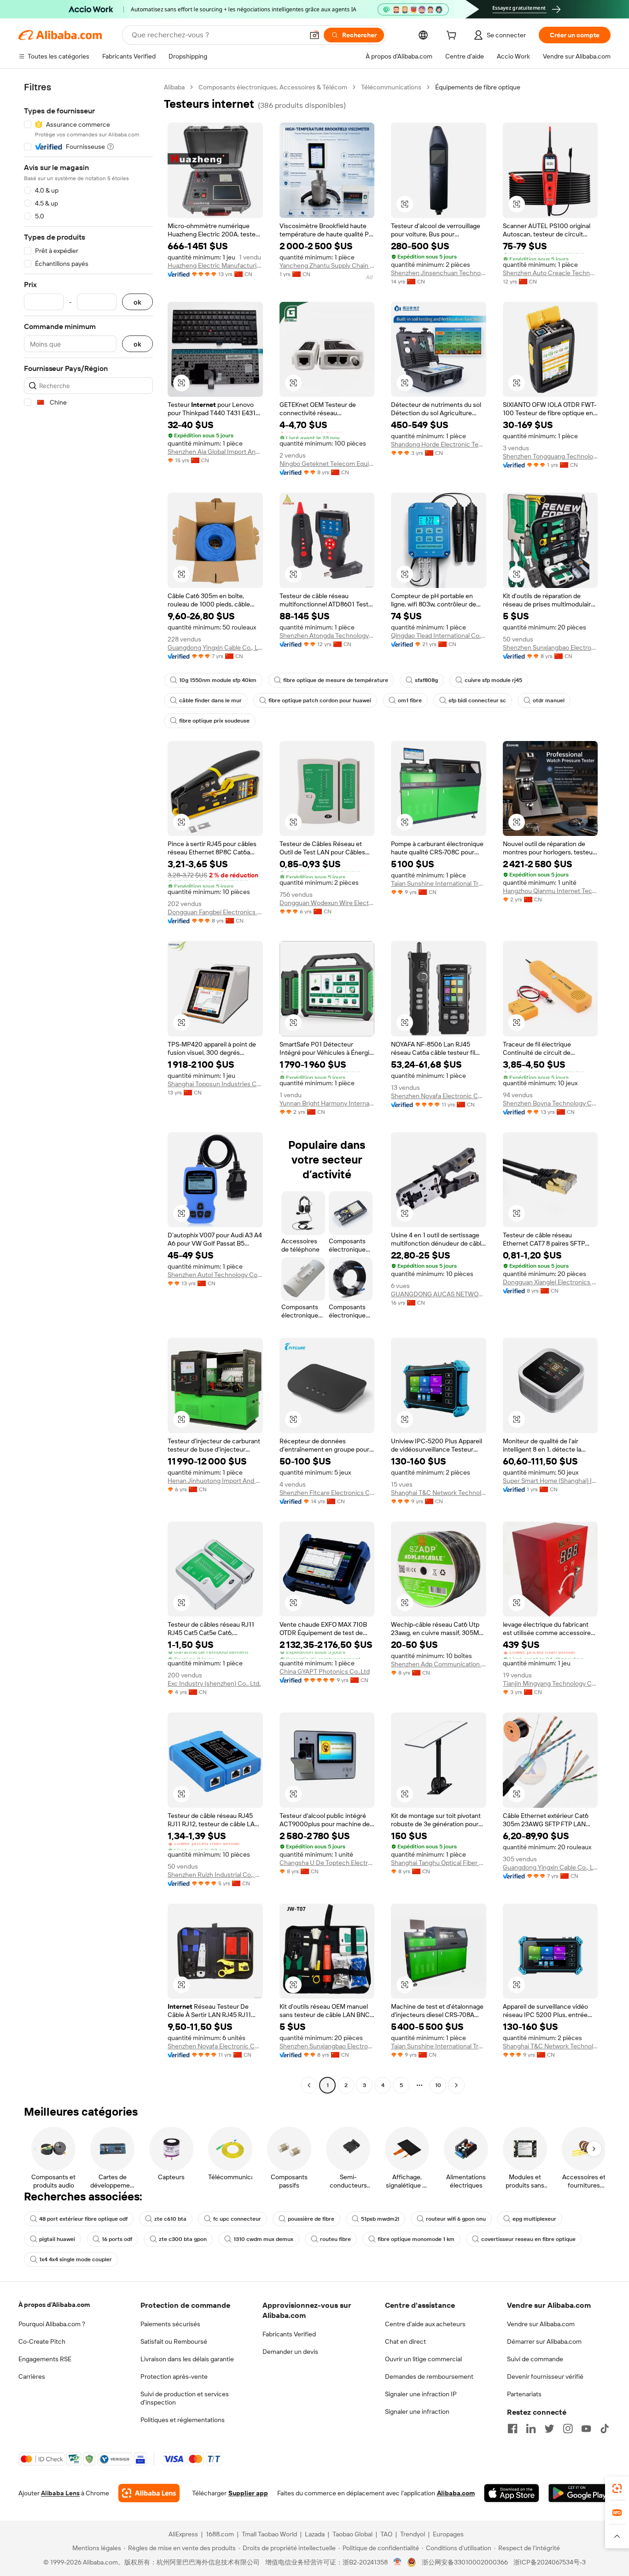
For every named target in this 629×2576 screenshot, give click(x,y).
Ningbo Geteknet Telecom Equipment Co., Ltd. (327, 464)
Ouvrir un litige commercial (423, 2359)
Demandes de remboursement (429, 2376)
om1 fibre (410, 700)
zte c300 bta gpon (183, 2239)
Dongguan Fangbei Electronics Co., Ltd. (215, 912)
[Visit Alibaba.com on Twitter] (549, 2429)
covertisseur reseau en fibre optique (528, 2239)
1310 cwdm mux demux (263, 2239)
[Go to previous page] (309, 2085)
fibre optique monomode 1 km (416, 2239)
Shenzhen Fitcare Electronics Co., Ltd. (327, 1493)
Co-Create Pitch (42, 2341)
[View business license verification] (398, 2562)
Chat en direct (405, 2341)
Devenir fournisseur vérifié (545, 2376)
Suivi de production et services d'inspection (185, 2398)
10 (438, 2085)
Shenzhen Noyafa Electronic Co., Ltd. (439, 1096)
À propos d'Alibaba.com (54, 2305)
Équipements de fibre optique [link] (478, 87)
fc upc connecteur (237, 2219)
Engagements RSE (45, 2359)
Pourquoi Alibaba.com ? (52, 2324)
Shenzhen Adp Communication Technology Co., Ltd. (439, 1664)
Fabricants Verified (289, 2334)
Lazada (315, 2534)
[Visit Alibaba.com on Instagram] (568, 2429)
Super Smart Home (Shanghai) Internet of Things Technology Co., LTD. (550, 1481)
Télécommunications (391, 87)
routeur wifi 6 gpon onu (456, 2219)
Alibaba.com (456, 2493)
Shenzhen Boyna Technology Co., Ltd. (550, 1103)
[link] (617, 2488)
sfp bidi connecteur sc (477, 700)
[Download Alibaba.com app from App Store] (512, 2493)
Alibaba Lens (60, 2493)
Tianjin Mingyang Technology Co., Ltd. (550, 1683)
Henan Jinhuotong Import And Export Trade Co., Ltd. (215, 1481)
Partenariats (524, 2394)
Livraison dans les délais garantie (187, 2359)
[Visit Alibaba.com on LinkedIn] (531, 2429)
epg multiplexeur (534, 2219)
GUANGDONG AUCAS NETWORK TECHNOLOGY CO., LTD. (439, 1294)
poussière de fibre (311, 2219)
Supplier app (248, 2493)
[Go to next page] (456, 2085)
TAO (386, 2534)
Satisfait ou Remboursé (174, 2341)
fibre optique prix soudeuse (214, 721)
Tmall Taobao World (269, 2534)
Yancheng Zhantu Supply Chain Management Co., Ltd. (327, 265)
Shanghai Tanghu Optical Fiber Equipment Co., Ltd (439, 1863)
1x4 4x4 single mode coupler (76, 2259)
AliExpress (183, 2534)
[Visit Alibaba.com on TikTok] (605, 2429)
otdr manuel (549, 700)
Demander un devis (290, 2352)
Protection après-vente (174, 2376)
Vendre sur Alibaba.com (541, 2324)
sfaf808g (426, 680)
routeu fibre (335, 2239)
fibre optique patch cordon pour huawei (320, 700)
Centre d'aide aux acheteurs (425, 2324)
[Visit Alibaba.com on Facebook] (513, 2429)
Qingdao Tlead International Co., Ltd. (439, 635)
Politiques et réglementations (183, 2420)
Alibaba (174, 87)
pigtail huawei (57, 2239)
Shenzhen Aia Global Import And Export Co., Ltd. (215, 452)
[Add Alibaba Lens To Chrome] (149, 2493)
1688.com (220, 2534)
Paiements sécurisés (170, 2324)
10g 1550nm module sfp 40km (218, 680)
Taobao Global (352, 2534)
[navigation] (88, 1087)
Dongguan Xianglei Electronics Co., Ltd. (550, 1282)
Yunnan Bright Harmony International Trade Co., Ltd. (327, 1103)
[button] (314, 35)
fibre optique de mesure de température (336, 680)
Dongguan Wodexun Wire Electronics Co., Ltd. (327, 903)
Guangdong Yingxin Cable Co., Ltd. (215, 647)
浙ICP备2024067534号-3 (550, 2562)
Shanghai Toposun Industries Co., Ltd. (215, 1084)
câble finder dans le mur (210, 700)
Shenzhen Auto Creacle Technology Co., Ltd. (550, 273)
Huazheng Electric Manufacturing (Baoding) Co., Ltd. (215, 265)
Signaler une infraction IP (421, 2394)
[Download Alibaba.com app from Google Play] (579, 2493)
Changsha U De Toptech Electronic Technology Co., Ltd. (327, 1863)
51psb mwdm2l (380, 2219)
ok (137, 302)
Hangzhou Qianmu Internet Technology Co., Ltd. (550, 891)
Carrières (32, 2376)
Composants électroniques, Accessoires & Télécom (273, 87)
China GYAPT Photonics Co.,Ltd (325, 1671)
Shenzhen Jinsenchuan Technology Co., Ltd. (439, 273)
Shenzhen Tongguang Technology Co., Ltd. (550, 456)
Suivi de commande (535, 2359)
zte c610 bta (170, 2219)
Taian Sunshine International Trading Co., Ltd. (439, 883)
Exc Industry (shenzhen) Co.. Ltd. (214, 1683)
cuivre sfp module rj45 (493, 680)
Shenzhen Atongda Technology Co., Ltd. (327, 635)
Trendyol (413, 2534)
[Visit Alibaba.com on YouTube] (586, 2429)
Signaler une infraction (417, 2411)
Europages (448, 2534)
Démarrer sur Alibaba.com (544, 2341)
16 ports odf (117, 2239)
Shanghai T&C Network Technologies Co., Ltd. (439, 1493)
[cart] (453, 36)
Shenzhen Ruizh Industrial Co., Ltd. (215, 1875)
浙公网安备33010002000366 (465, 2562)
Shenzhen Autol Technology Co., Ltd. (215, 1275)
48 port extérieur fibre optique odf (83, 2219)
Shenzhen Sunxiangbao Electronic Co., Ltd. (550, 647)
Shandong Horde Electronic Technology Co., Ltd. (439, 444)
